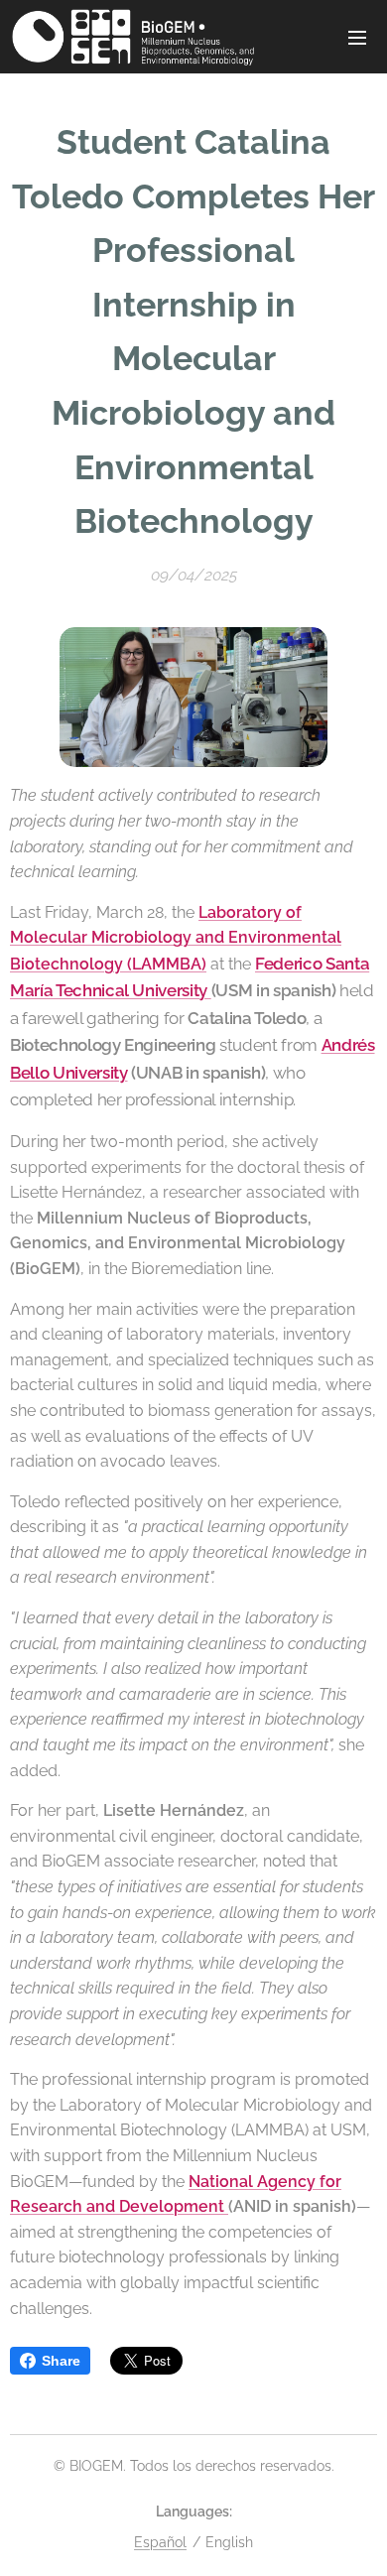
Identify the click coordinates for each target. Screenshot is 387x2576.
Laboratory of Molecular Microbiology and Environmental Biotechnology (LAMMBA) (176, 938)
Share (61, 2361)
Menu (357, 37)
